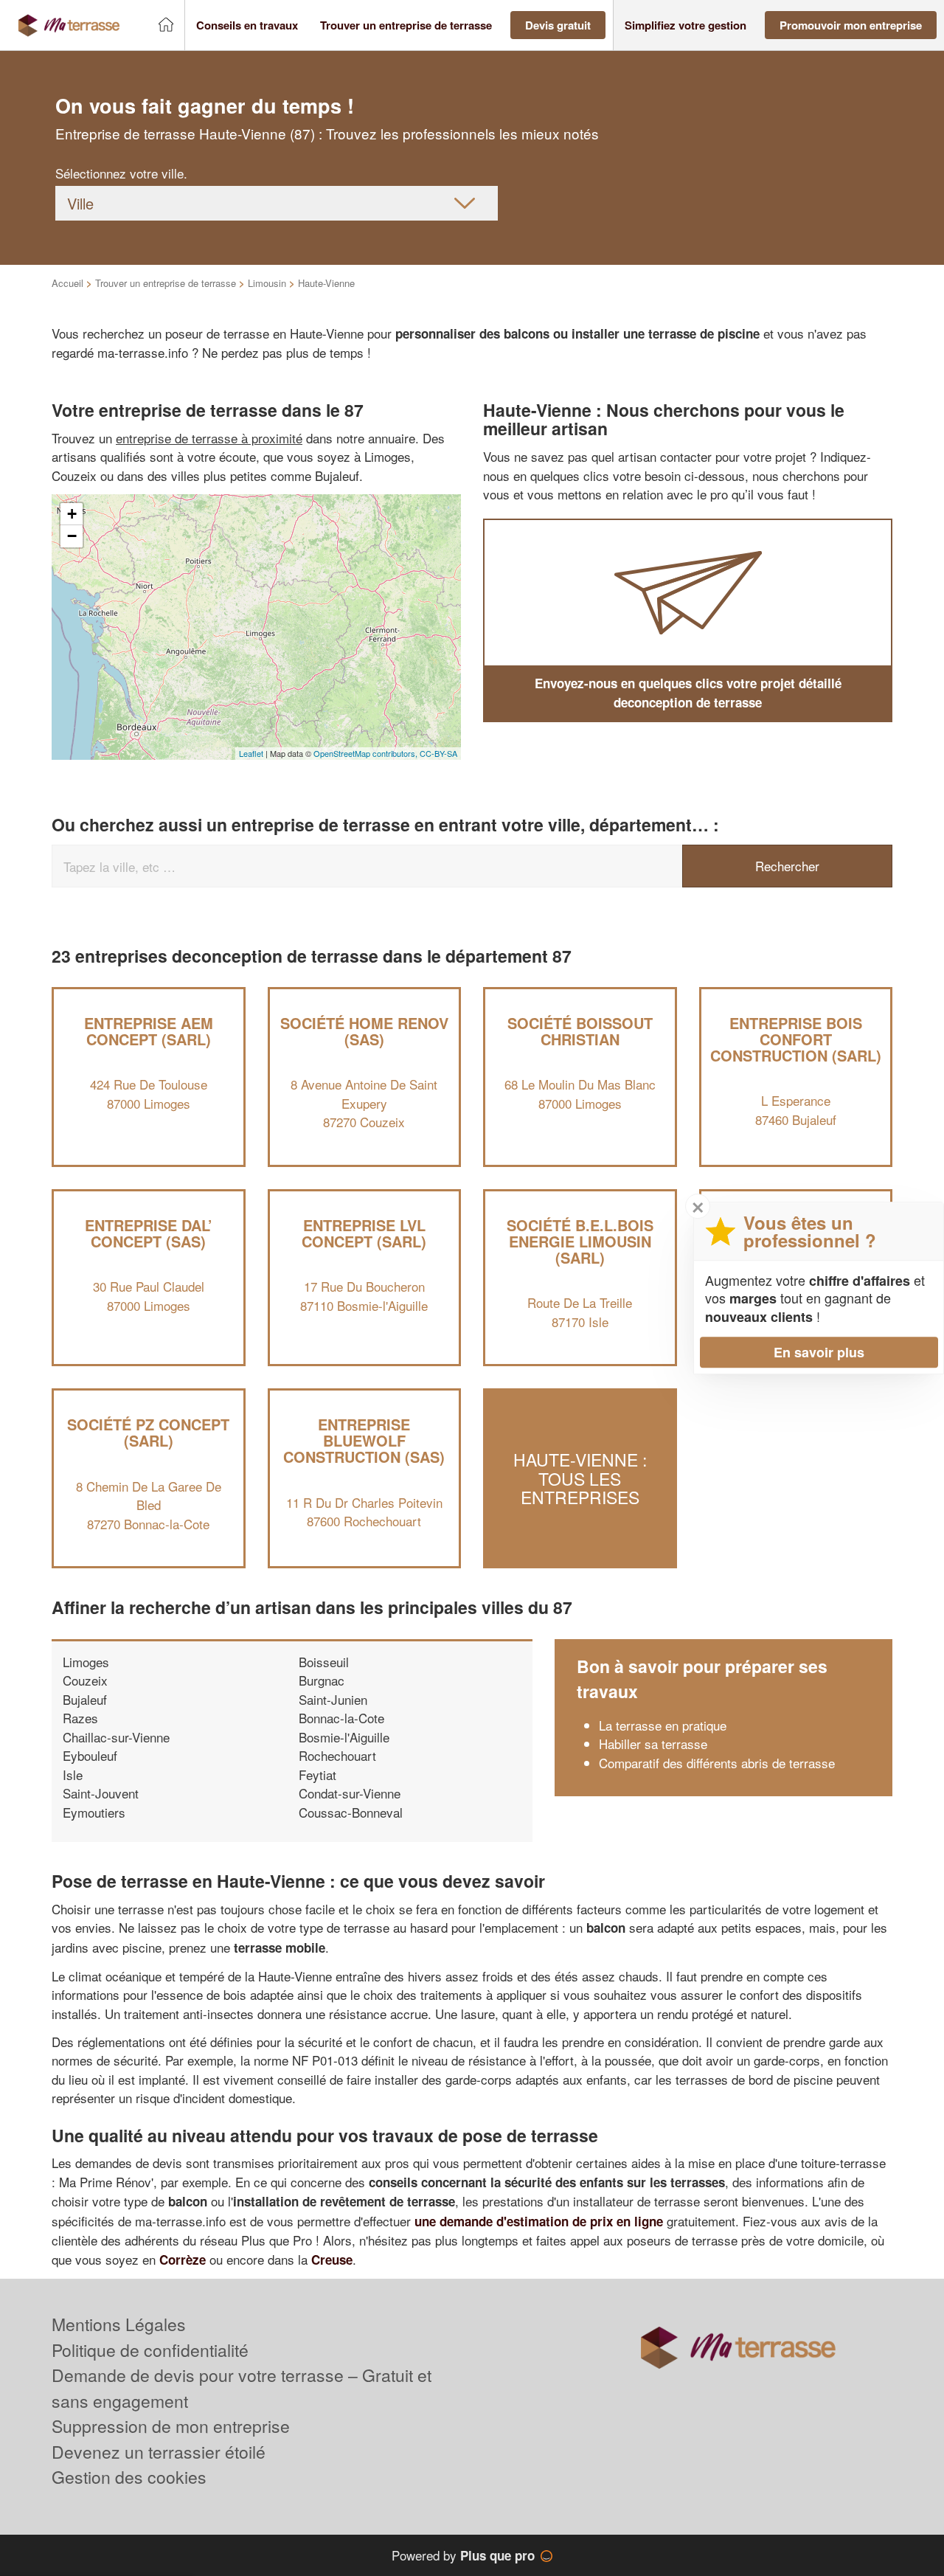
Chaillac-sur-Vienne (116, 1737)
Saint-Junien (333, 1699)
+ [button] (72, 514)
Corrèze (183, 2260)
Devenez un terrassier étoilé (159, 2452)
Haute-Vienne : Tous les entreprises (580, 1479)
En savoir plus (819, 1352)
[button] (247, 25)
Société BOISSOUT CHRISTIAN (580, 1031)
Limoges (86, 1662)
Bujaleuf (85, 1699)
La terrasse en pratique (663, 1725)
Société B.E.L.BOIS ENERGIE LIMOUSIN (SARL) (580, 1241)
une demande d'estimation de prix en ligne (539, 2221)
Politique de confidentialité (150, 2350)
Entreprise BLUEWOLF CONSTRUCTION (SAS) (364, 1440)
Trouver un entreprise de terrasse (166, 283)
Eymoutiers (94, 1812)
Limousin (267, 283)
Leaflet (251, 753)
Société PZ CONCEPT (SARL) (148, 1432)
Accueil (67, 283)
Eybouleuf (90, 1755)
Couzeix (85, 1680)
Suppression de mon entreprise (171, 2426)
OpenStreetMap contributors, (367, 753)
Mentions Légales (119, 2324)
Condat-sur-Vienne (350, 1793)
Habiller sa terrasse (653, 1744)
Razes (80, 1718)
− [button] (72, 536)
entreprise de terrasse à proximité (209, 438)
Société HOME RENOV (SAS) (364, 1031)
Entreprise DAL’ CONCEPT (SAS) (149, 1233)
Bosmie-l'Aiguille (344, 1737)
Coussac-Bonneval (351, 1812)
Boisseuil (324, 1662)
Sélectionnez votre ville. (121, 173)
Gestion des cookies (129, 2477)
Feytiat (317, 1775)
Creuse (332, 2260)
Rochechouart (337, 1755)
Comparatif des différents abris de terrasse (717, 1763)
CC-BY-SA (438, 753)
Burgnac (322, 1680)
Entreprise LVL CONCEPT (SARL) (364, 1233)
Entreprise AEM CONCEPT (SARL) (149, 1031)
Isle (73, 1775)
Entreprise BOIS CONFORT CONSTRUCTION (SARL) (796, 1039)
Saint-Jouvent (101, 1793)
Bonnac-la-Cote (341, 1718)
